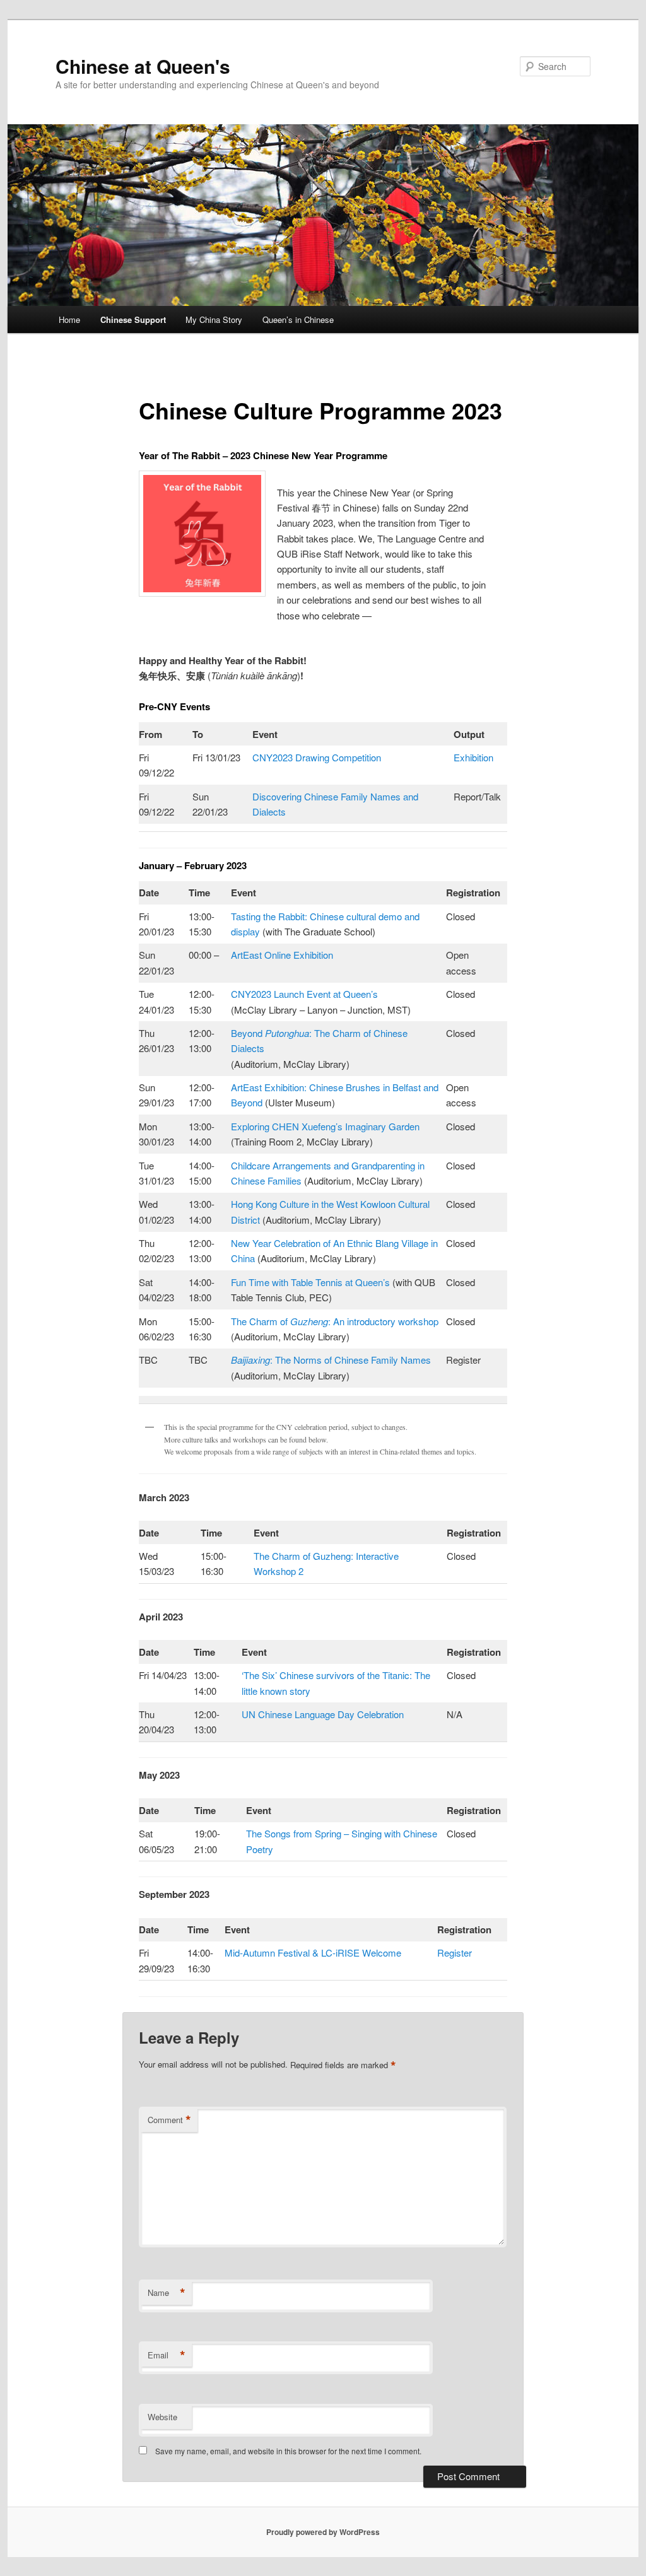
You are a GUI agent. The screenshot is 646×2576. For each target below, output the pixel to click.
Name (167, 2293)
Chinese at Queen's (143, 66)
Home (69, 319)
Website (162, 2417)
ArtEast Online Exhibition (282, 955)
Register (455, 1952)
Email (167, 2355)
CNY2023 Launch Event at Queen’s (304, 994)
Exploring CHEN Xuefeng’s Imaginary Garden (325, 1126)
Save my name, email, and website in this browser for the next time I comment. (288, 2451)
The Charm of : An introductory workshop (335, 1321)
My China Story (214, 319)
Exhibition (473, 757)
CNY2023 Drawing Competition (317, 757)
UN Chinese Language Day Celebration (323, 1714)
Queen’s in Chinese (298, 319)
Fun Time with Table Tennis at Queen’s (310, 1282)
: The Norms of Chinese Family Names (331, 1360)
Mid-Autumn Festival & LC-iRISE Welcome (313, 1952)
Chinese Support (133, 319)
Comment (169, 2120)
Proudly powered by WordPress (323, 2532)
